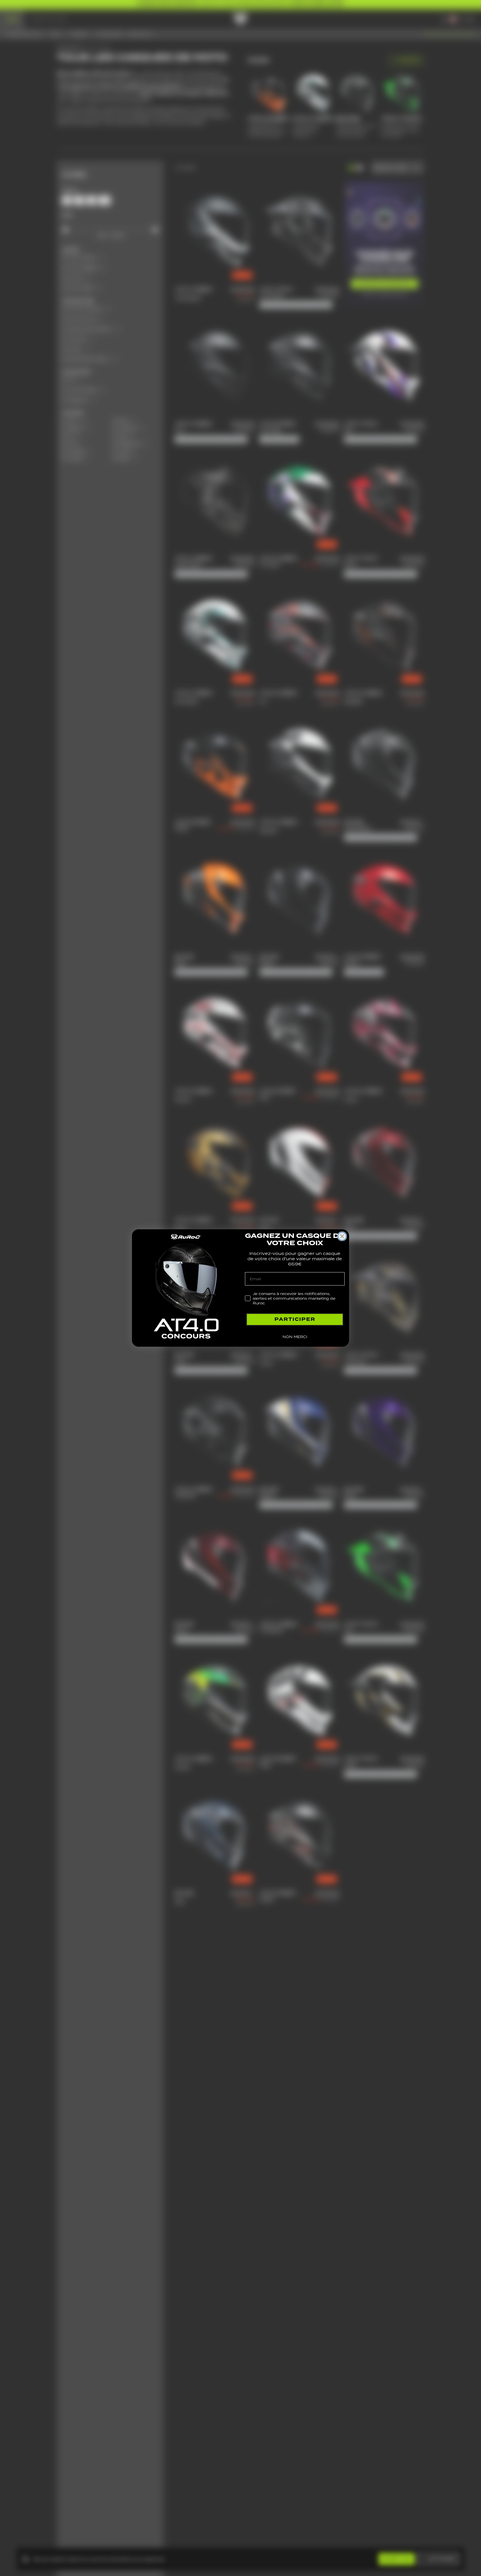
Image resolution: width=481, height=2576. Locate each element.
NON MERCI (295, 1337)
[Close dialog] (342, 1236)
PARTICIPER (295, 1319)
